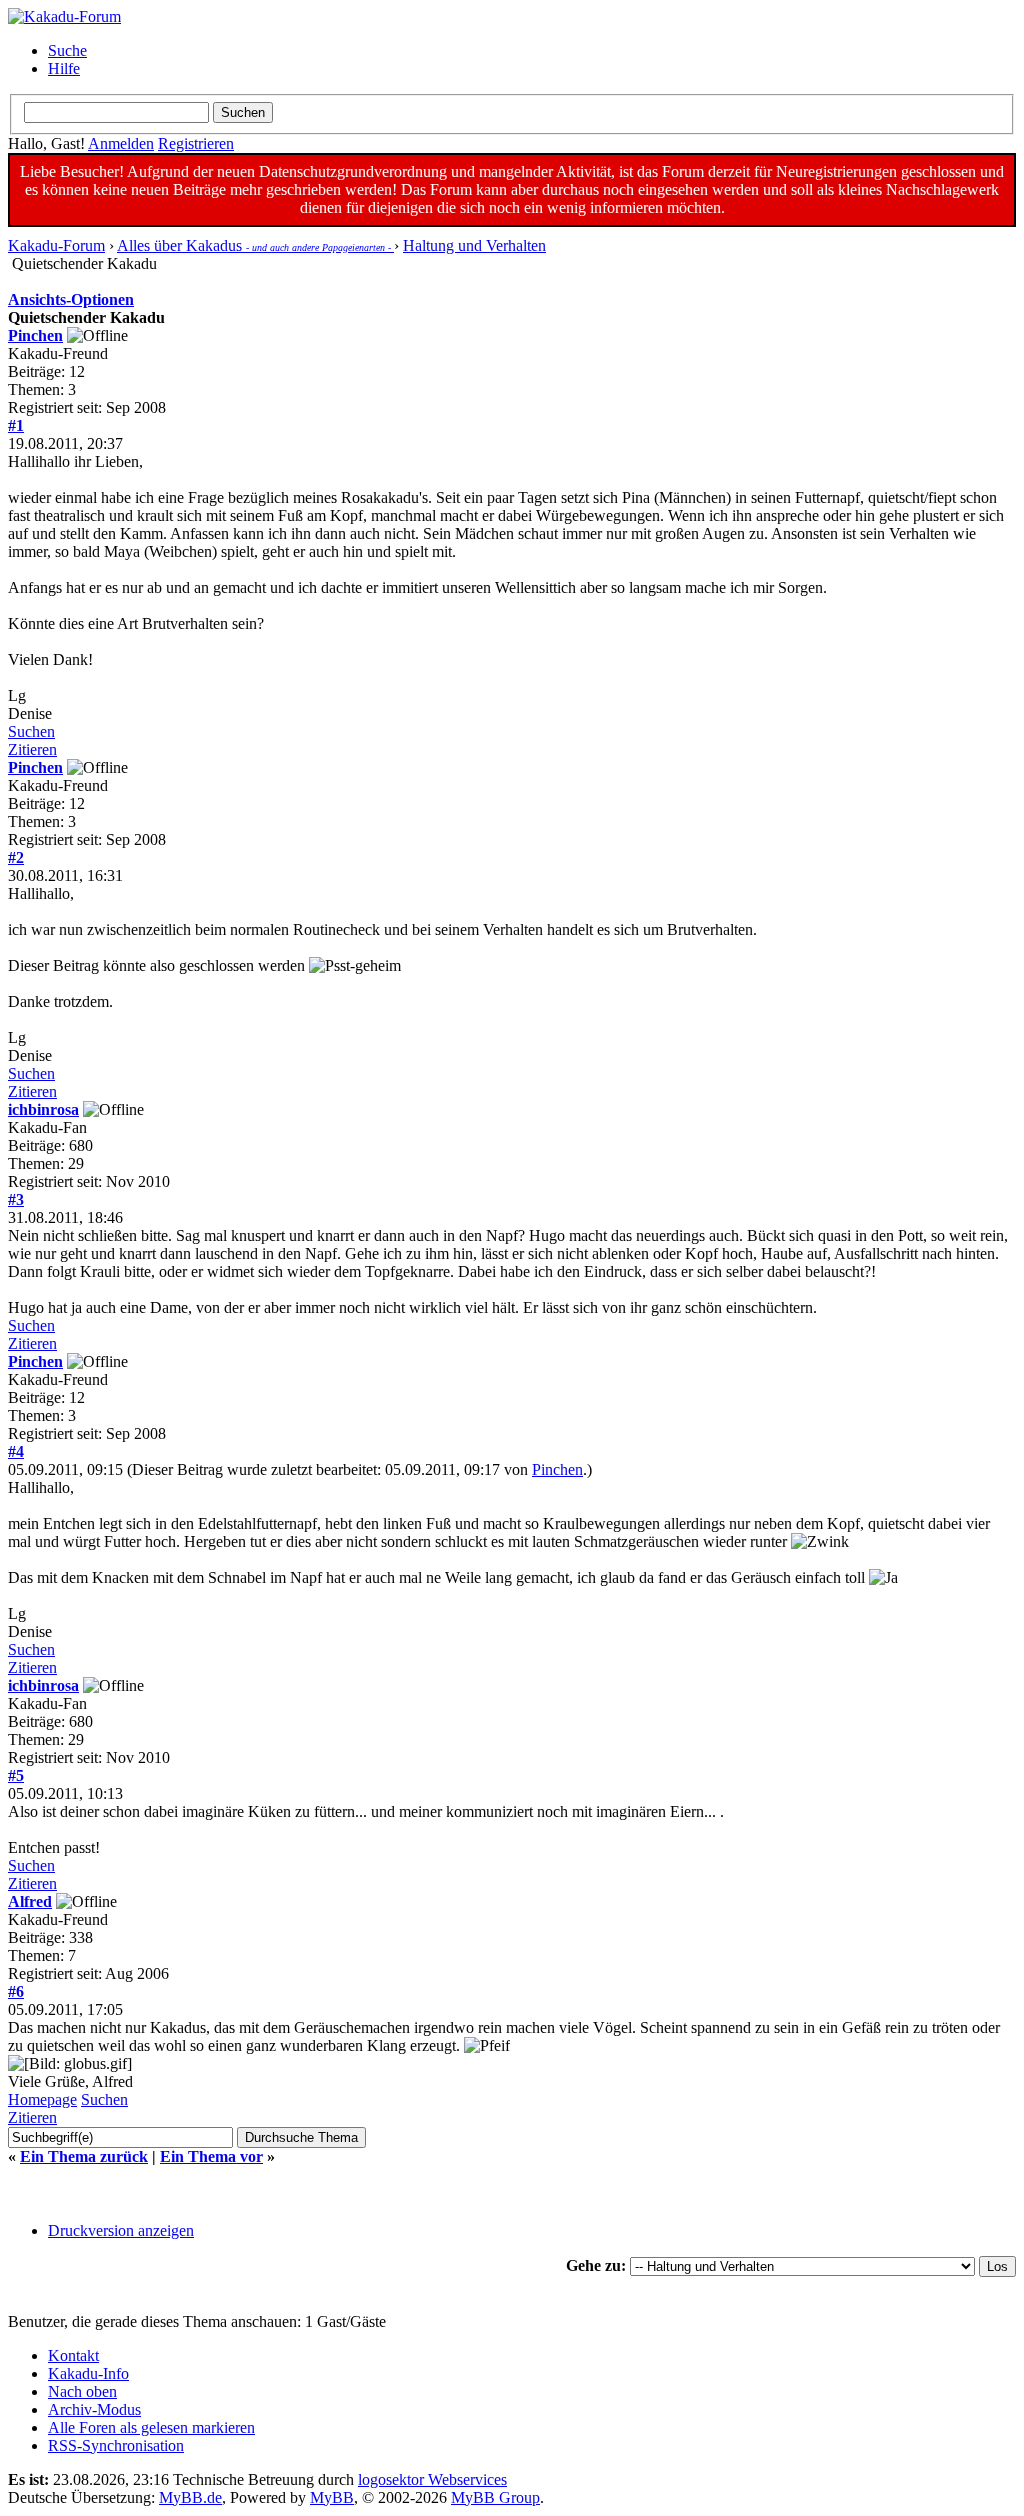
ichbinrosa (43, 1109)
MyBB (332, 2497)
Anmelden (121, 143)
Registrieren (196, 143)
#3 (16, 1199)
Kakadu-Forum (56, 245)
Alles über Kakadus (255, 245)
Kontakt (73, 2355)
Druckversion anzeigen (121, 2230)
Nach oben (82, 2391)
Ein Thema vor (211, 2156)
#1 (16, 425)
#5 (16, 1775)
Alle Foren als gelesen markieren (151, 2427)
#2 (16, 857)
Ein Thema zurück (84, 2156)
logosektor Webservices (432, 2479)
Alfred (30, 1901)
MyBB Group (495, 2497)
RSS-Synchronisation (116, 2445)
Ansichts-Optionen (71, 299)
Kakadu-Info (88, 2373)
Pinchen (35, 335)
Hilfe (64, 68)
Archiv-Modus (94, 2409)
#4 (16, 1451)
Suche (67, 50)
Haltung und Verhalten (474, 245)
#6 (16, 1991)
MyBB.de (190, 2497)
